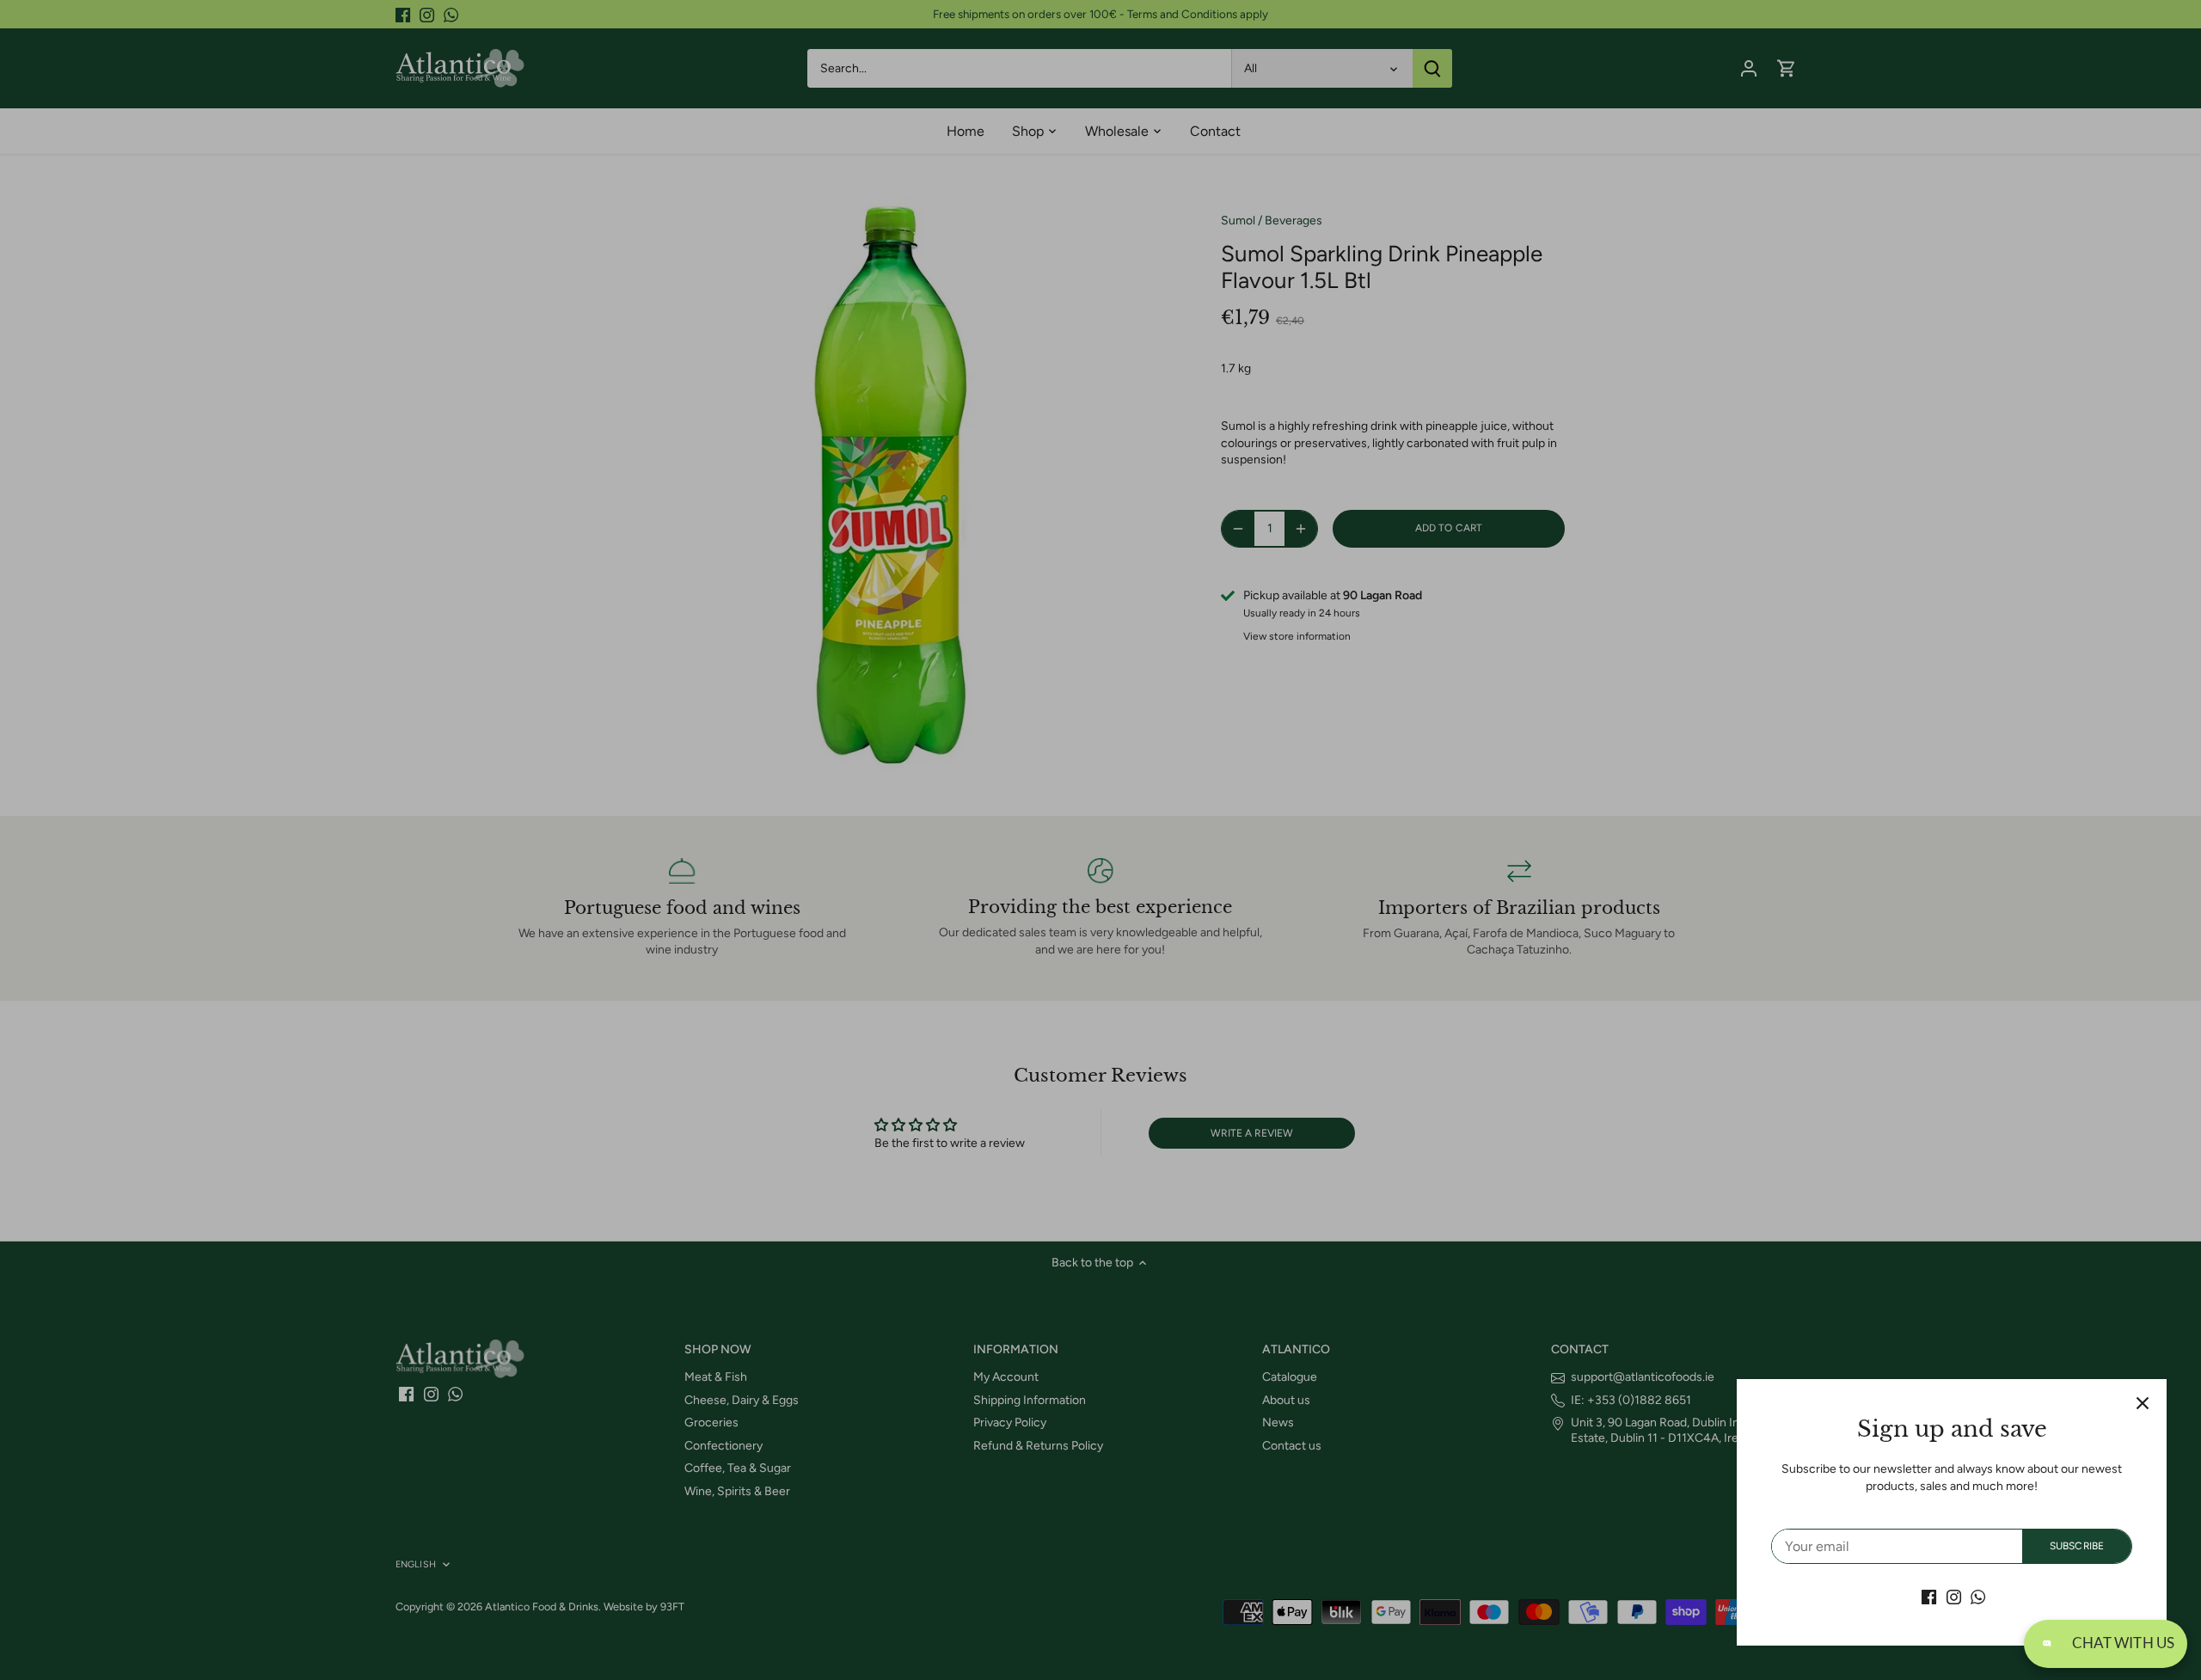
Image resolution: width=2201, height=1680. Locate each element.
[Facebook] (1929, 1597)
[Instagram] (1954, 1597)
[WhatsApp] (1978, 1597)
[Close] (2143, 1403)
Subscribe (2077, 1546)
